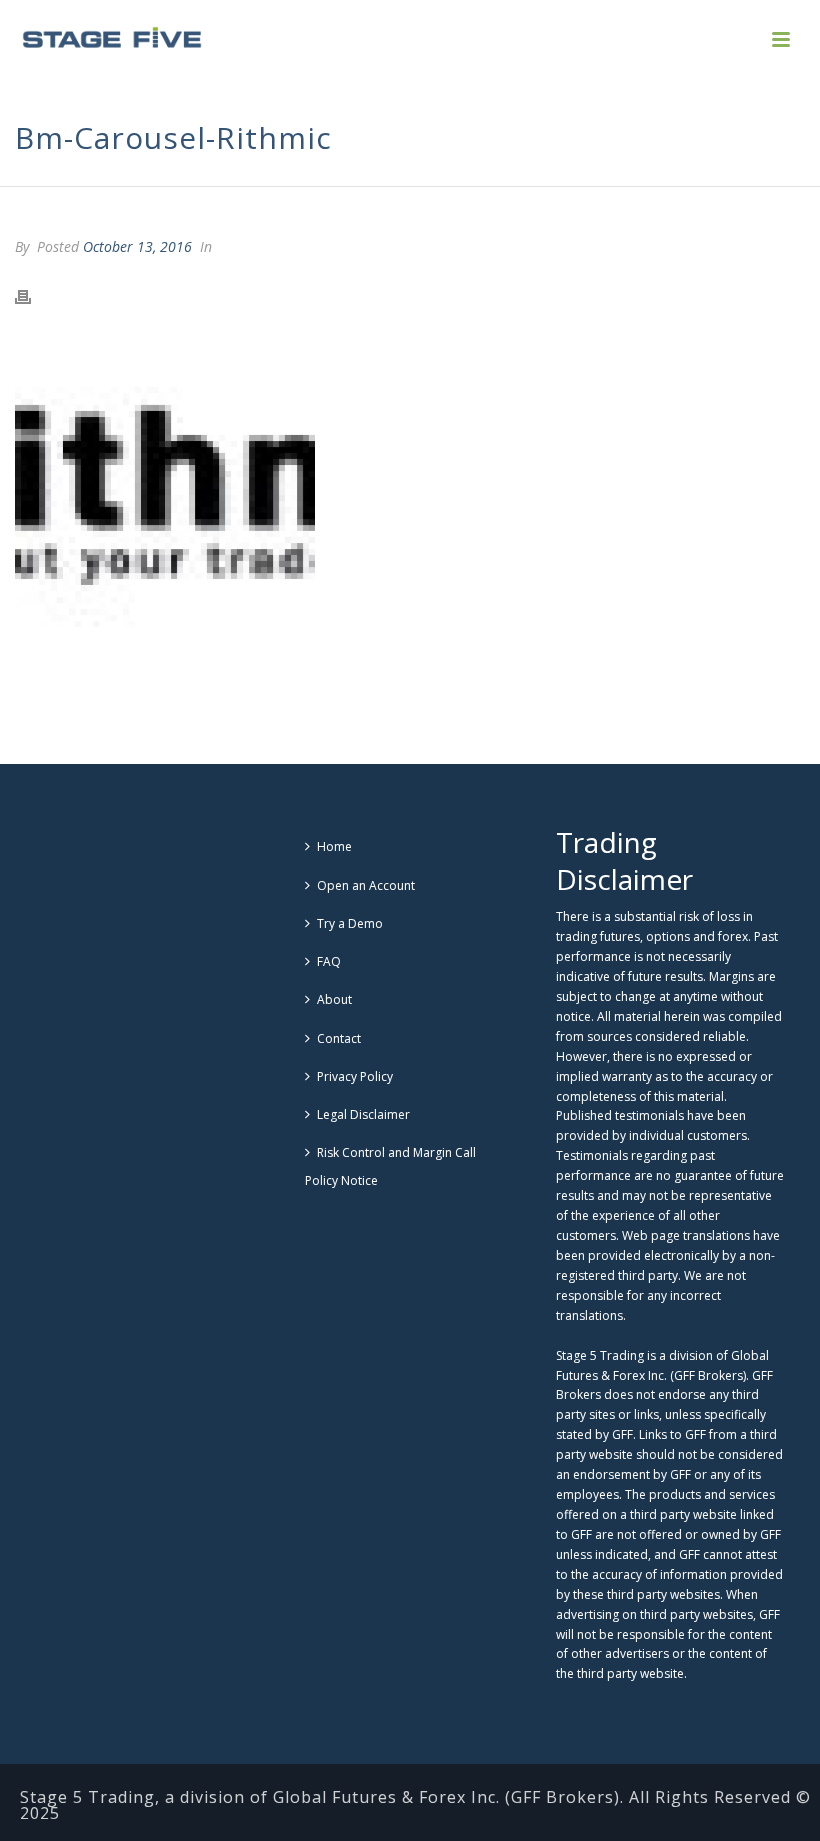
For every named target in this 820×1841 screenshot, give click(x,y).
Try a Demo (350, 923)
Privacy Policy (355, 1076)
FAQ (329, 961)
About (334, 999)
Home (334, 846)
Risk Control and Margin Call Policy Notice (390, 1166)
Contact (339, 1038)
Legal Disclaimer (363, 1114)
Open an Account (366, 885)
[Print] (33, 295)
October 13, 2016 (137, 246)
